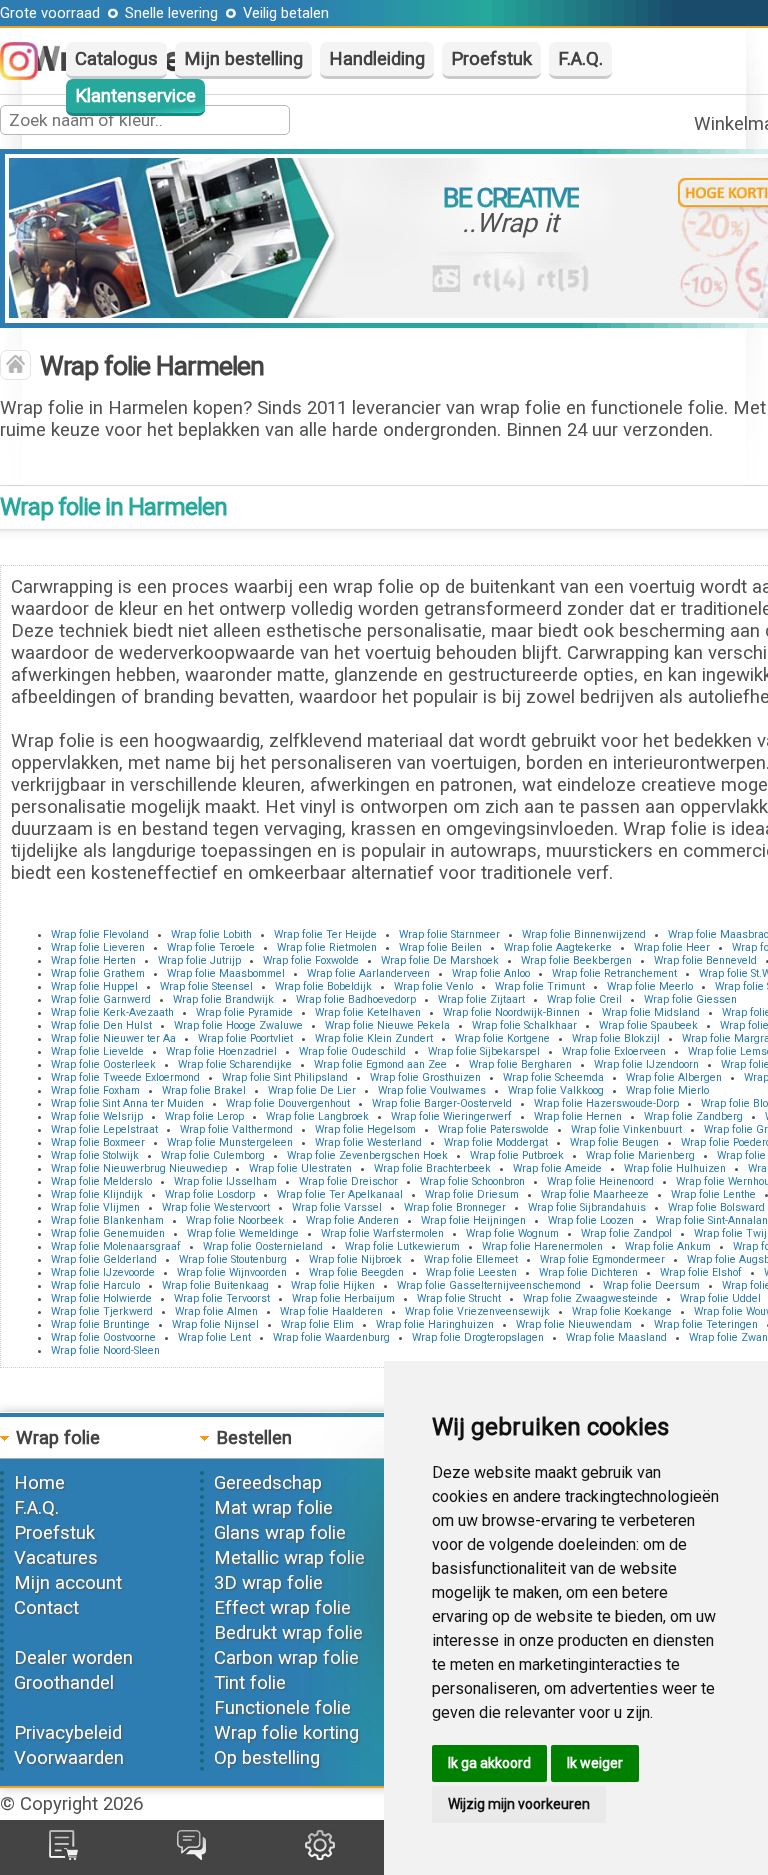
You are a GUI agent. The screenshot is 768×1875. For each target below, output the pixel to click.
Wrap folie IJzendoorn (646, 1064)
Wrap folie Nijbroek (355, 1259)
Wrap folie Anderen (352, 1220)
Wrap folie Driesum (472, 1194)
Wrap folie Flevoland (100, 934)
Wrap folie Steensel (206, 986)
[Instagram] (29, 74)
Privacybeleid (68, 1733)
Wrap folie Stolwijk (95, 1155)
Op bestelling (267, 1758)
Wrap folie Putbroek (517, 1155)
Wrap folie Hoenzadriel (221, 1051)
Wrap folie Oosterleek (103, 1064)
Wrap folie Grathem (98, 973)
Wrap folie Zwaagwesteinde (590, 1298)
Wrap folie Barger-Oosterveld (442, 1103)
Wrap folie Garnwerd (101, 999)
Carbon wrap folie (286, 1658)
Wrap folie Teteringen (706, 1324)
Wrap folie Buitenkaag (215, 1285)
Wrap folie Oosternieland (263, 1246)
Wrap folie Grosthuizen (425, 1077)
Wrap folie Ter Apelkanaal (340, 1194)
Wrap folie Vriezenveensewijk (477, 1311)
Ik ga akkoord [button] (489, 1763)
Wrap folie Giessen (690, 999)
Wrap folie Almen (216, 1311)
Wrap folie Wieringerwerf (451, 1116)
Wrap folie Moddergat (496, 1142)
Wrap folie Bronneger (455, 1207)
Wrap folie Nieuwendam (574, 1324)
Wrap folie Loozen (591, 1220)
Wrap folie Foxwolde (311, 960)
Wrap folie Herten (93, 960)
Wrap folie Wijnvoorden (232, 1272)
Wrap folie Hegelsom (365, 1129)
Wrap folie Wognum (512, 1233)
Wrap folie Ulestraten (300, 1168)
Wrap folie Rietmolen (327, 947)
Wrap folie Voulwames (432, 1090)
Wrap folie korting (286, 1733)
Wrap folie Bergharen (520, 1064)
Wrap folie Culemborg (213, 1155)
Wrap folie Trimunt (540, 986)
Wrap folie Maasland (616, 1337)
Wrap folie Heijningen (473, 1220)
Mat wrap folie (273, 1508)
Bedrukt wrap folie (288, 1633)
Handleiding (377, 59)
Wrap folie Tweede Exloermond (125, 1077)
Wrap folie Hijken (333, 1285)
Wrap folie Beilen (440, 947)
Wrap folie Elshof (701, 1272)
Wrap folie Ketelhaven (368, 1012)
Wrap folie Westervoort (216, 1207)
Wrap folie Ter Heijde (325, 934)
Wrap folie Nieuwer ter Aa (113, 1038)
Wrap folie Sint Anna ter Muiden (127, 1103)
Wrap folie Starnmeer (449, 934)
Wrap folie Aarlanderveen (368, 973)
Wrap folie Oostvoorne (103, 1337)
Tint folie (250, 1683)
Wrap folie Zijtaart (481, 999)
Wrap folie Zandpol (626, 1233)
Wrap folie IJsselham (225, 1181)
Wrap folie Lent (214, 1337)
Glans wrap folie (280, 1533)
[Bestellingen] (63, 1854)
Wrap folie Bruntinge (100, 1324)
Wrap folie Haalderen (331, 1311)
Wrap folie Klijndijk (97, 1194)
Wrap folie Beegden (356, 1272)
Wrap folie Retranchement (614, 973)
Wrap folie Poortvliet (245, 1038)
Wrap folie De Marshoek (440, 960)
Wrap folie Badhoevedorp (356, 999)
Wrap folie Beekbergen (576, 960)
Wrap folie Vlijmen (95, 1207)
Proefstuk (491, 59)
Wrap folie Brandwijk (223, 999)
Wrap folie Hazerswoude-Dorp (606, 1103)
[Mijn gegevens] (320, 1854)
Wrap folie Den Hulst (101, 1025)
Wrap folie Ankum (668, 1246)
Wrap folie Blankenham (107, 1220)
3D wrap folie (268, 1583)
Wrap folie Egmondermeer (602, 1259)
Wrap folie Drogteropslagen (478, 1337)
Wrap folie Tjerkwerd (102, 1311)
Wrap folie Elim (317, 1324)
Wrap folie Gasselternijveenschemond (489, 1285)
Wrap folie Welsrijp (97, 1116)
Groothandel (64, 1683)
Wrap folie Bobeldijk (323, 986)
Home (39, 1483)
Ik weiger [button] (595, 1763)
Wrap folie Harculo (95, 1285)
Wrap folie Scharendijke (235, 1064)
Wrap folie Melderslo (101, 1181)
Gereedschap (268, 1483)
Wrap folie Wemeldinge (243, 1233)
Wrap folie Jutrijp (199, 960)
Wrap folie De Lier (312, 1090)
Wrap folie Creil (584, 999)
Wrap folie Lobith (211, 934)
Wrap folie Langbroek (317, 1116)
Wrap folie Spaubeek (648, 1025)
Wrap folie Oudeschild (352, 1051)
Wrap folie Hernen (578, 1116)
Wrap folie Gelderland (104, 1259)
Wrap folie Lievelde (97, 1051)
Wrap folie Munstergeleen (230, 1142)
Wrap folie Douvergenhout (288, 1103)
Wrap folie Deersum (651, 1285)
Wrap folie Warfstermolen (382, 1233)
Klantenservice (135, 96)
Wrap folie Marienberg (640, 1155)
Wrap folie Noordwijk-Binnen (511, 1012)
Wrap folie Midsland (651, 1012)
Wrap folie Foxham (95, 1090)
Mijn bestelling (243, 59)
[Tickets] (191, 1854)
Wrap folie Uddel (720, 1298)
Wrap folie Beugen (614, 1142)
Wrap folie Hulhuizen (675, 1168)
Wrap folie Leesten (471, 1272)
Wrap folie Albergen (674, 1077)
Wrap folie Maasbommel (226, 973)
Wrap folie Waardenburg (331, 1337)
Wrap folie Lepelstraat (104, 1129)
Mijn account (68, 1583)
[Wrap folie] (15, 367)
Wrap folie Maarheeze (595, 1194)
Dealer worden (73, 1658)
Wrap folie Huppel (94, 986)
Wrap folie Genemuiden (108, 1233)
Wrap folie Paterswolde (493, 1129)
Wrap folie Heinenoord (600, 1181)
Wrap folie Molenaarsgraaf (116, 1246)
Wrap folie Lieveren (98, 947)
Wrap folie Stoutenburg (233, 1259)
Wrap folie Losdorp (210, 1194)
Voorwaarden (69, 1758)
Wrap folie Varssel (337, 1207)
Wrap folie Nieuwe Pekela (387, 1025)
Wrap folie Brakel (204, 1090)
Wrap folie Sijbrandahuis (587, 1207)
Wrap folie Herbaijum (343, 1298)
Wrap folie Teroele (211, 947)
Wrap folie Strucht (459, 1298)
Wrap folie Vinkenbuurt (626, 1129)
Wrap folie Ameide (557, 1168)
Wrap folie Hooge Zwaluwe (238, 1025)
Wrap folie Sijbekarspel (484, 1051)
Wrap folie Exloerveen (614, 1051)
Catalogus (116, 59)
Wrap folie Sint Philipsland (285, 1077)
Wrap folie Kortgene (502, 1038)
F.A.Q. (580, 59)
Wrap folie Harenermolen (542, 1246)
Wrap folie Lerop (204, 1116)
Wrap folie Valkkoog (556, 1090)
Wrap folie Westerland (368, 1142)
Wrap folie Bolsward (716, 1207)
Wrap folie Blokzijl (616, 1038)
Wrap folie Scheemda (553, 1077)
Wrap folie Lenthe (713, 1194)
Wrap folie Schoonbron (472, 1181)
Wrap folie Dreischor (348, 1181)
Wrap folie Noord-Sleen (105, 1350)
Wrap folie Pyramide (244, 1012)
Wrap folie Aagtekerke (558, 947)
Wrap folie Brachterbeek (432, 1168)
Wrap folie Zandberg (693, 1116)
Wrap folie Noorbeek (235, 1220)
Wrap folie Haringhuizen (435, 1324)
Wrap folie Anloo (491, 973)
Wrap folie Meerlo (650, 986)
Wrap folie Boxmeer (98, 1142)
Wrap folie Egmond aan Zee (380, 1064)
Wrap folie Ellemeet (471, 1259)
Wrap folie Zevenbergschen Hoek (367, 1155)
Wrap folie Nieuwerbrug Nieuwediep (139, 1168)
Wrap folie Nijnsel (215, 1324)
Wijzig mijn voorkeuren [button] (519, 1804)
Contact (46, 1608)
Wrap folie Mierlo (667, 1090)
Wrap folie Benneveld (705, 960)
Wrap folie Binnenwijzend (584, 934)
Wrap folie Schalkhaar (524, 1025)
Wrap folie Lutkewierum (402, 1246)
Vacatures (56, 1558)
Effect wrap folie (282, 1608)
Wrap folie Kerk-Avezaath (112, 1012)
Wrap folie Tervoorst (222, 1298)
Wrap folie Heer (672, 947)
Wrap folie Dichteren (588, 1272)
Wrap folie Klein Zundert (374, 1038)
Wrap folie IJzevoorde (103, 1272)
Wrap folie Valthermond (236, 1129)
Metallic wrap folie (289, 1558)
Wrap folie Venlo (433, 986)
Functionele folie (282, 1708)
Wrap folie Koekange (622, 1311)
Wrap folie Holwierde (101, 1298)
